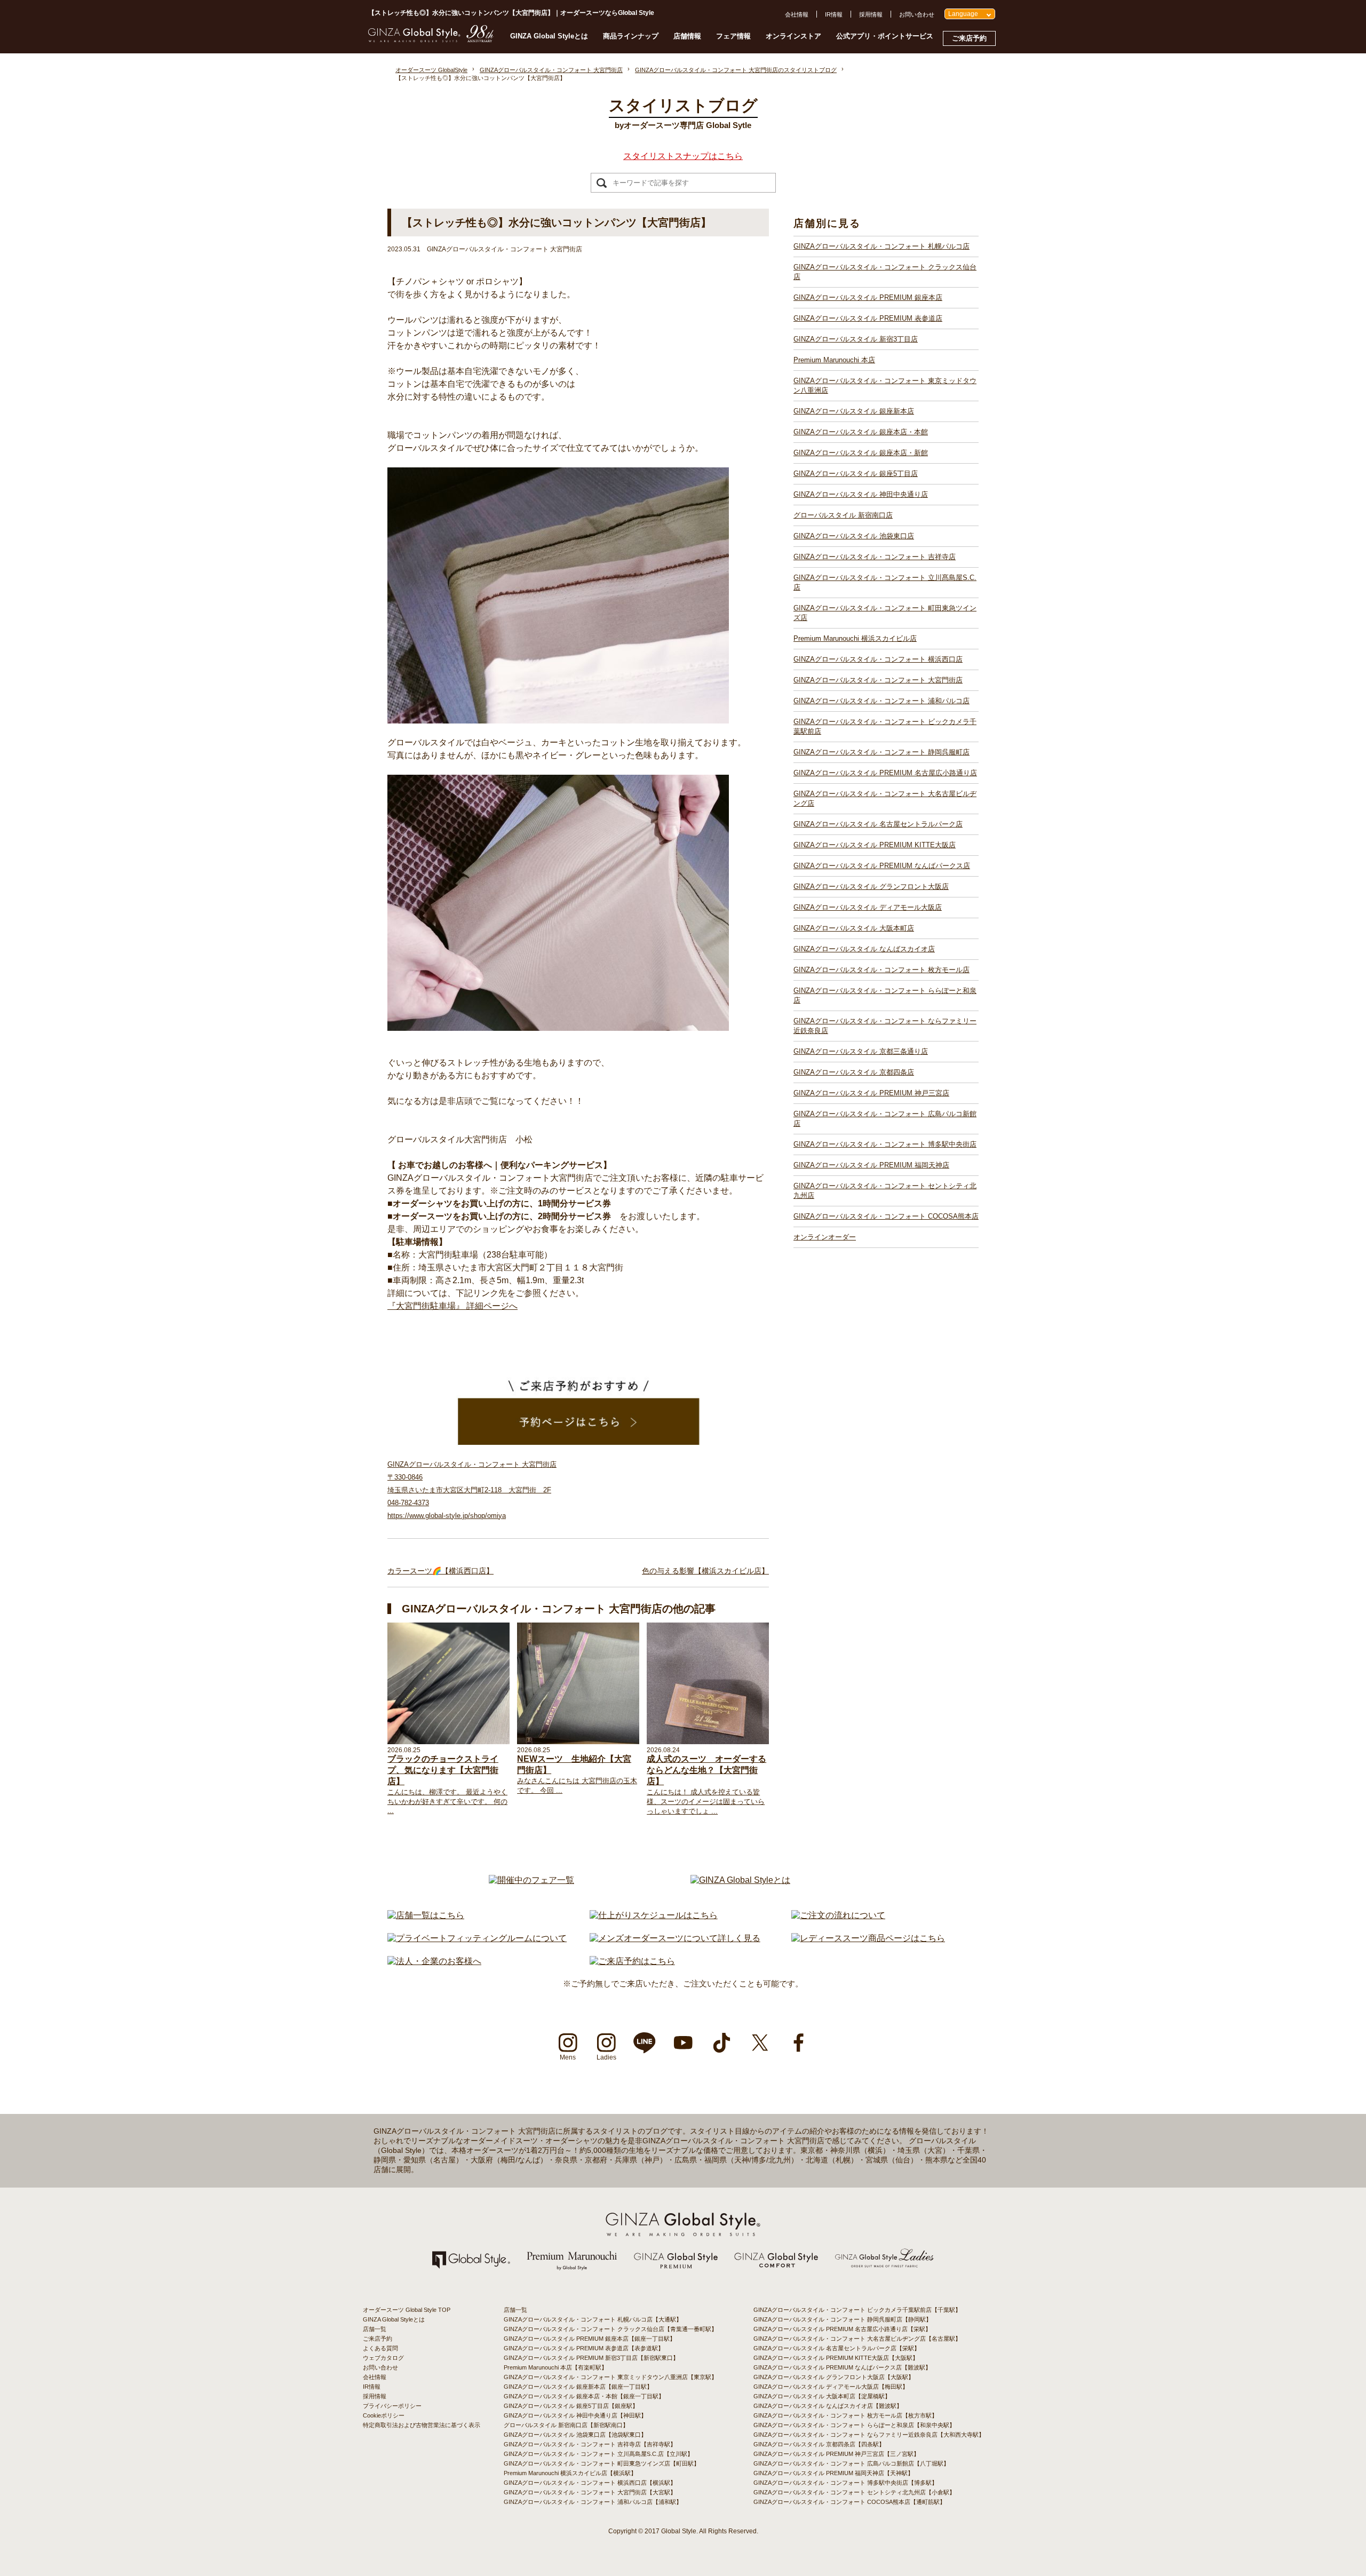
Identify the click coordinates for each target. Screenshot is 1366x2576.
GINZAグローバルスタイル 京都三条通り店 (861, 1051)
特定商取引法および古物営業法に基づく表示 (422, 2425)
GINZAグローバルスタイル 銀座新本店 (854, 411)
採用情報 (871, 14)
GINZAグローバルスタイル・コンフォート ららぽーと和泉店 (885, 995)
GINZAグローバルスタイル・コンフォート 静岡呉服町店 (881, 752)
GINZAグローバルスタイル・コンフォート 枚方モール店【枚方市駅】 (845, 2415)
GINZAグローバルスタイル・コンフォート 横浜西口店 (878, 659)
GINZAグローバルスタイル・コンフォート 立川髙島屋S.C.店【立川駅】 (598, 2454)
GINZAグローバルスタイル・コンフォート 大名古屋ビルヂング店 (885, 798)
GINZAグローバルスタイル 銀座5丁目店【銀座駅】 (571, 2406)
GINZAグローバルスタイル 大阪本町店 (854, 928)
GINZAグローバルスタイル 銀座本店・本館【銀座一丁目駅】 (584, 2396)
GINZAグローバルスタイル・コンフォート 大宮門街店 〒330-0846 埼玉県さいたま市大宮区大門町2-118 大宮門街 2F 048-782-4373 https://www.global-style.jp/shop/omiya (472, 1490)
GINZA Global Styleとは (549, 36)
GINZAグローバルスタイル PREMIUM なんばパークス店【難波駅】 (842, 2367)
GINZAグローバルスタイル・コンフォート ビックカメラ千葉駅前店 (885, 726)
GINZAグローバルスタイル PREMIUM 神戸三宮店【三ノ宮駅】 (836, 2454)
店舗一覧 (375, 2329)
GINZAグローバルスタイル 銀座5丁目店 (856, 474)
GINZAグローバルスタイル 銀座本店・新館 (861, 453)
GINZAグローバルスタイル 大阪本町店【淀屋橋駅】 (822, 2396)
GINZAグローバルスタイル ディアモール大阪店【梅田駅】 (831, 2387)
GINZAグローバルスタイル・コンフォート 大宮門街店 (878, 680)
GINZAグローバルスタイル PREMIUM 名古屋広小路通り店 (885, 773)
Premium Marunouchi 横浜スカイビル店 (855, 638)
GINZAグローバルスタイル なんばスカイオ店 (864, 949)
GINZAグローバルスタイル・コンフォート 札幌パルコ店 (881, 246)
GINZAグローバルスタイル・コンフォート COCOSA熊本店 (886, 1216)
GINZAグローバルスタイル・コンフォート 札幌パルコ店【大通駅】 (593, 2319)
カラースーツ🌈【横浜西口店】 (440, 1571)
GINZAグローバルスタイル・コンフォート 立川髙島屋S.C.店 (885, 582)
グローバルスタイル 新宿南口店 (843, 515)
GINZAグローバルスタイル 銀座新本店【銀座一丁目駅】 (578, 2387)
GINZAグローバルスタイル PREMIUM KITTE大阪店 (875, 845)
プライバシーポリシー (392, 2406)
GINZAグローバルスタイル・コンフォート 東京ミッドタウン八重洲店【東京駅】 (610, 2377)
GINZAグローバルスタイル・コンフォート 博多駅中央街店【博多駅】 (845, 2483)
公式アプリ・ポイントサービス (885, 36)
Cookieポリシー (384, 2415)
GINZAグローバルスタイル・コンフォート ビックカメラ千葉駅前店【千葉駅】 (857, 2310)
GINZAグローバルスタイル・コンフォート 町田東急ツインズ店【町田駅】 (602, 2463)
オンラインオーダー (825, 1237)
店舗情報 (687, 36)
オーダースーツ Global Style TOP (407, 2310)
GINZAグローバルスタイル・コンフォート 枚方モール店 (881, 970)
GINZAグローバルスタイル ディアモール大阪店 (868, 907)
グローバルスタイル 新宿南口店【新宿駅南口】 (566, 2425)
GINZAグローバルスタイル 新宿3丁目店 (856, 339)
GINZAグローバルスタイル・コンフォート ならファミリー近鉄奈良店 (885, 1026)
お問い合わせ (917, 14)
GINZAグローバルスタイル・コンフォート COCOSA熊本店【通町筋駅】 (849, 2502)
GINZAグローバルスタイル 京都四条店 (854, 1072)
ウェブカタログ (383, 2358)
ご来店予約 (969, 38)
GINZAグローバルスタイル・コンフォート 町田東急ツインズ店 (885, 613)
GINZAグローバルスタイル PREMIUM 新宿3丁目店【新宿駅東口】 (591, 2358)
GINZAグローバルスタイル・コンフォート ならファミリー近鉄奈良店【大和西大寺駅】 (869, 2435)
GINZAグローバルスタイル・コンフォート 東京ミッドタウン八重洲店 (885, 385)
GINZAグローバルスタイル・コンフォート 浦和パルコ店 (881, 701)
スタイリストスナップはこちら (683, 156)
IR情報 (834, 14)
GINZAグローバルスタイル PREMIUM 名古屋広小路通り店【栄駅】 (842, 2329)
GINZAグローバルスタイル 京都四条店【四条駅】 (819, 2444)
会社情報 (797, 14)
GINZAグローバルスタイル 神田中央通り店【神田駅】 (575, 2415)
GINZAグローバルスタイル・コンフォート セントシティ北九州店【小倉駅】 (854, 2492)
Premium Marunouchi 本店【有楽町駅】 (555, 2367)
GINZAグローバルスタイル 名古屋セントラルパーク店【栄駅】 (837, 2348)
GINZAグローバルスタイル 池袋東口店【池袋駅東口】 (575, 2435)
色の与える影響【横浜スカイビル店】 (705, 1571)
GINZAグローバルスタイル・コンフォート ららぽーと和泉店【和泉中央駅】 (854, 2425)
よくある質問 (380, 2348)
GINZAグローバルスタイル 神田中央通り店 (861, 494)
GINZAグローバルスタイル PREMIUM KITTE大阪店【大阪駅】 (836, 2358)
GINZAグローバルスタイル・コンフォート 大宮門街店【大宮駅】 (590, 2492)
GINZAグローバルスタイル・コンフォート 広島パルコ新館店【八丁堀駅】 (851, 2463)
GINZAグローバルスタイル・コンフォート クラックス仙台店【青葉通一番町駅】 (610, 2329)
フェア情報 (733, 36)
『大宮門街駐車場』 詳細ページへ (452, 1306)
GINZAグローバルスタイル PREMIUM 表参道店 (868, 318)
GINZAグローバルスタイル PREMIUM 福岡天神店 (871, 1165)
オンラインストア (793, 36)
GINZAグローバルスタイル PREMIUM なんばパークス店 (882, 866)
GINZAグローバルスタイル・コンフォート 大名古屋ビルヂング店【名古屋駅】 (857, 2339)
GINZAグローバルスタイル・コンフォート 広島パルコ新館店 (885, 1119)
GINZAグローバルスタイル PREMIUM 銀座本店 (868, 297)
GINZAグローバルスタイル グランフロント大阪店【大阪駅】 (834, 2377)
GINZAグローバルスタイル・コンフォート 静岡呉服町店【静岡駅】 (843, 2319)
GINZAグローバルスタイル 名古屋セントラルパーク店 (878, 824)
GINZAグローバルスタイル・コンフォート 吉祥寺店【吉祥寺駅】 (590, 2444)
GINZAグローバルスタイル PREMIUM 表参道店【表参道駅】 (584, 2348)
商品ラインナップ (631, 36)
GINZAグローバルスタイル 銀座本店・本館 (861, 432)
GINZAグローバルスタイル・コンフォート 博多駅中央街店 (885, 1144)
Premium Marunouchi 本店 (834, 360)
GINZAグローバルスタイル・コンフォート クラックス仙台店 (885, 272)
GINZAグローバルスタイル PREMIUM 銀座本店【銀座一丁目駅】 (590, 2339)
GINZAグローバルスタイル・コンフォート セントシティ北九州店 (885, 1191)
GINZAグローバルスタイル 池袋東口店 (854, 536)
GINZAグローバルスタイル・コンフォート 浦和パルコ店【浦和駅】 (593, 2502)
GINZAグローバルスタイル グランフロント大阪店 (871, 887)
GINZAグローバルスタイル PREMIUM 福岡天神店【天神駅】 (833, 2473)
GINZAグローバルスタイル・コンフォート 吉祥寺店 (875, 557)
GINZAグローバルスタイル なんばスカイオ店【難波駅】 (828, 2406)
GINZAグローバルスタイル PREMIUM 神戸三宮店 (871, 1093)
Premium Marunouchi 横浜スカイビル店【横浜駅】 (570, 2473)
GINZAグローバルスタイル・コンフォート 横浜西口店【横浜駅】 (590, 2483)
